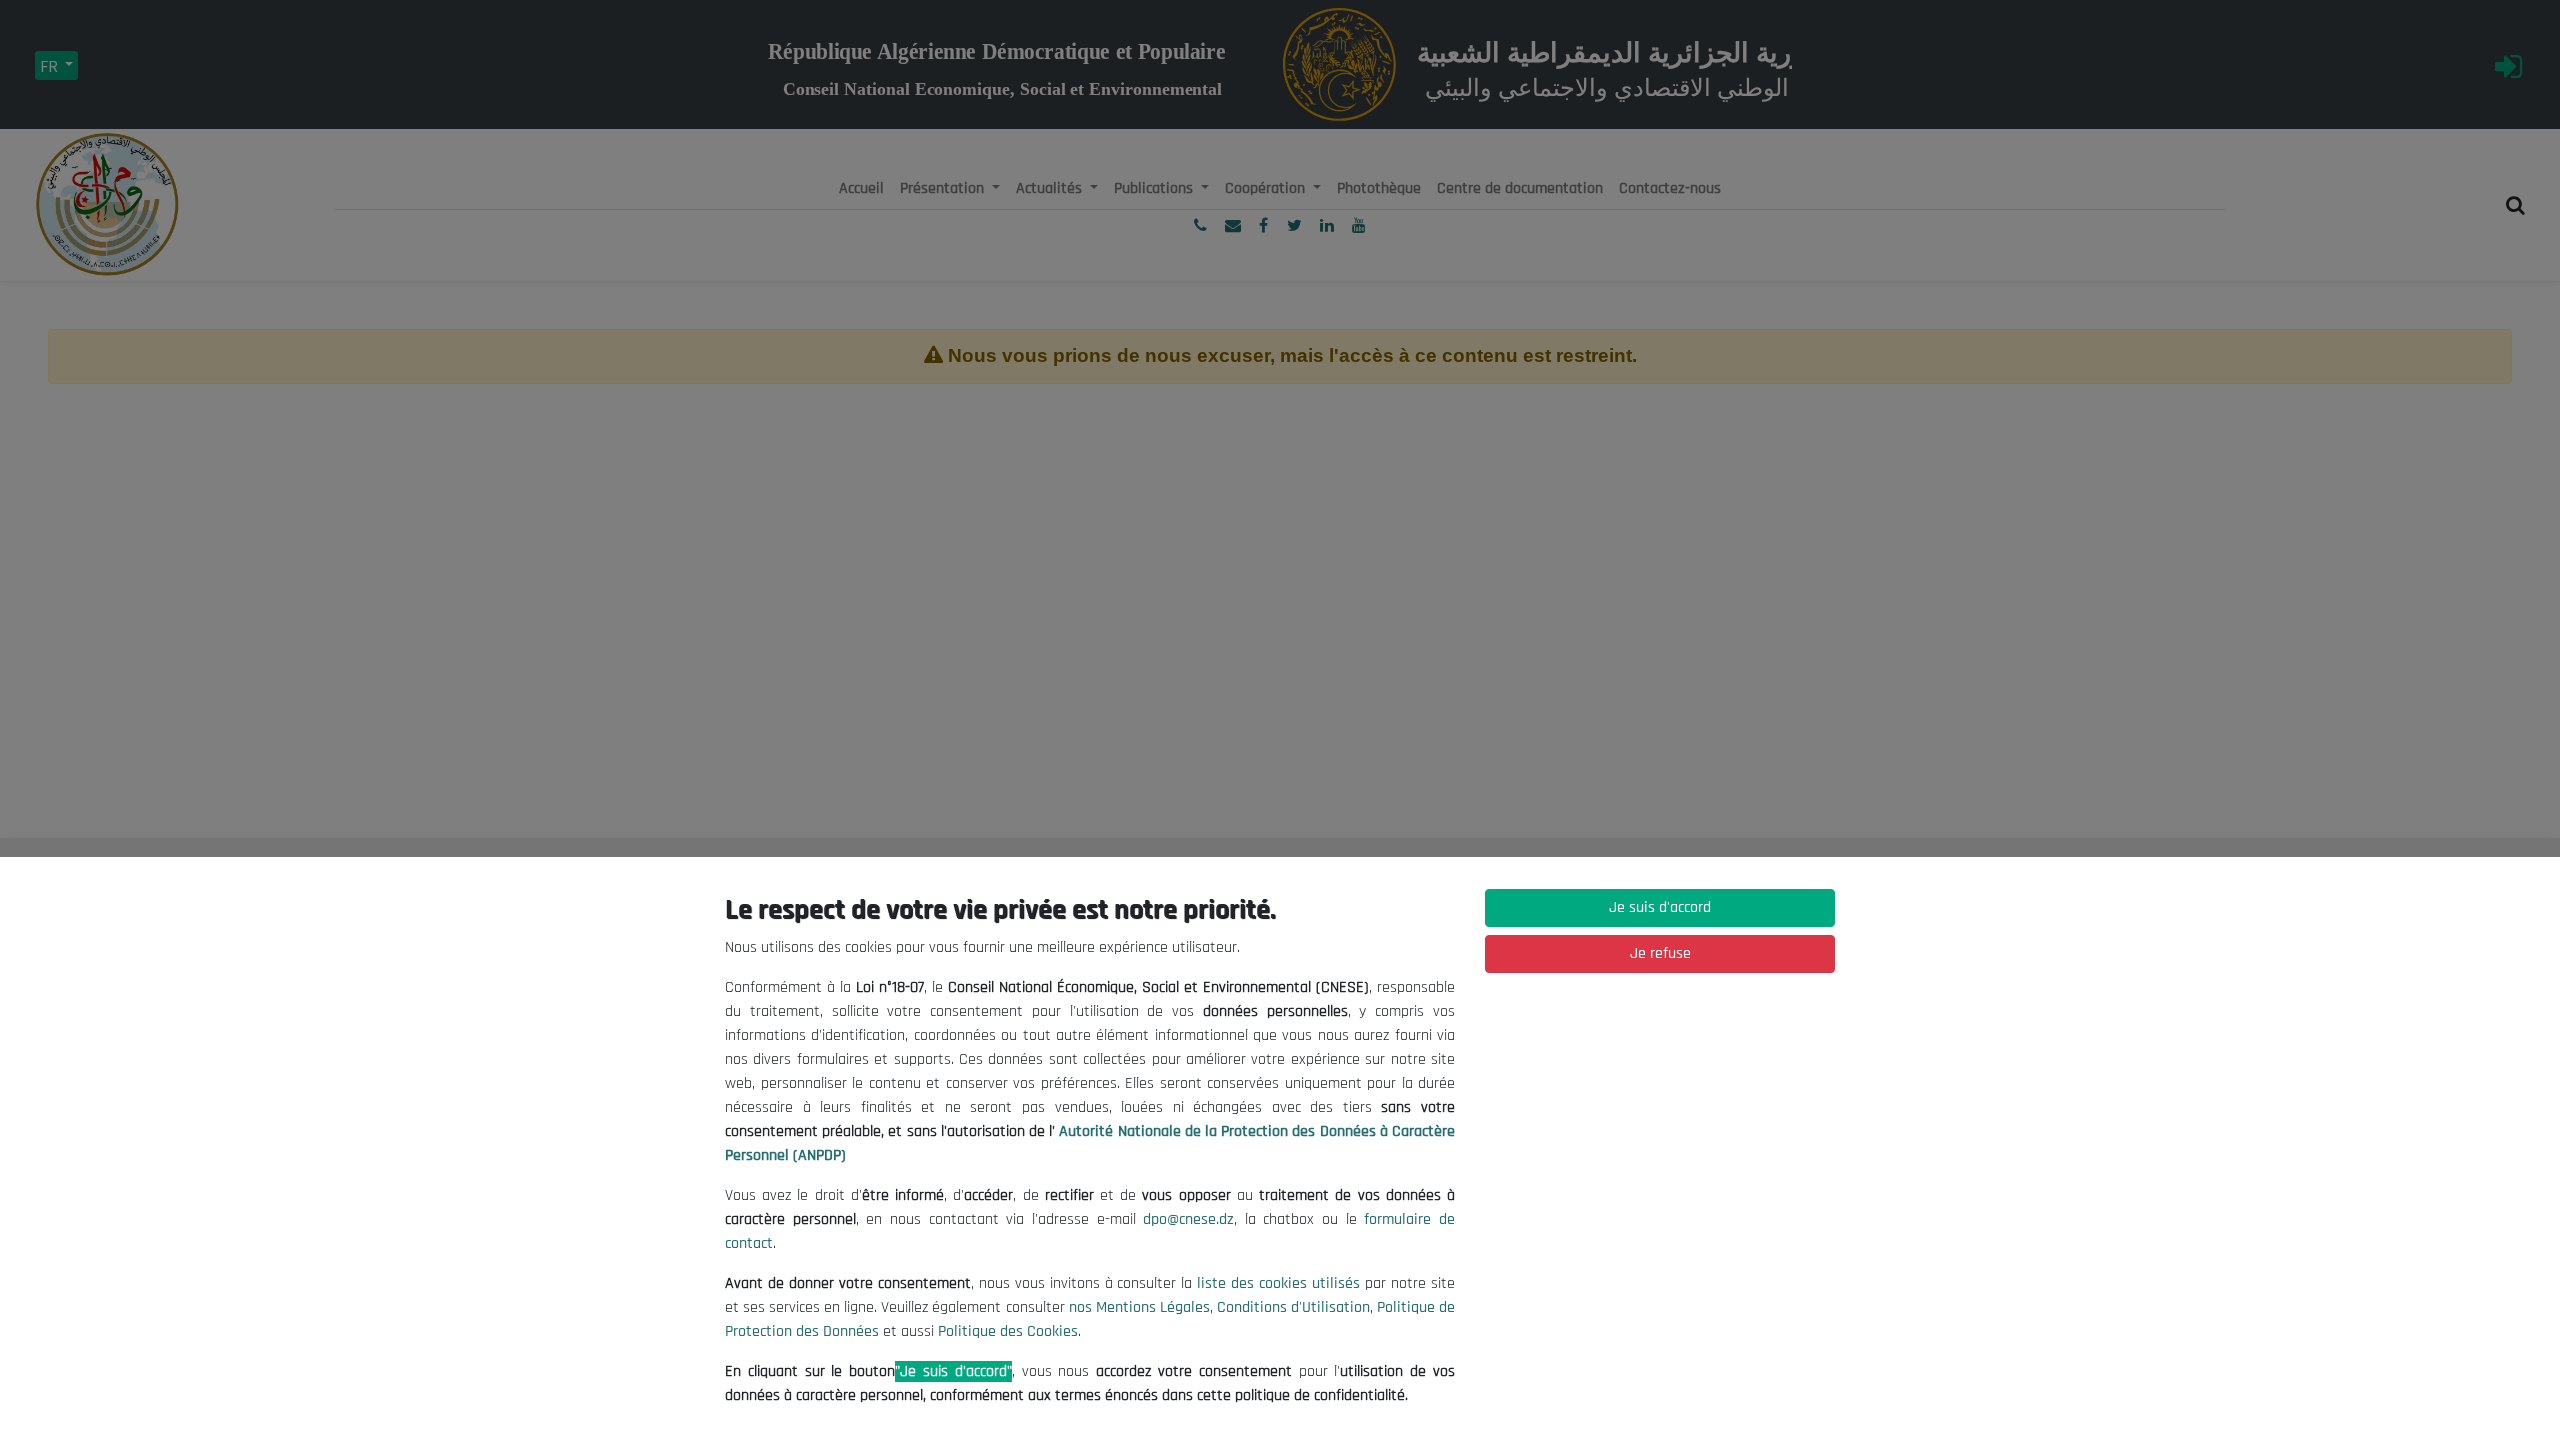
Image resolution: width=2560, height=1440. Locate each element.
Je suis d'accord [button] (1660, 907)
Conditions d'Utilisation (1293, 1307)
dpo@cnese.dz (1188, 1219)
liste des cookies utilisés (1278, 1283)
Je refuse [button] (1660, 953)
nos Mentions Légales (1139, 1307)
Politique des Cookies (1008, 1331)
